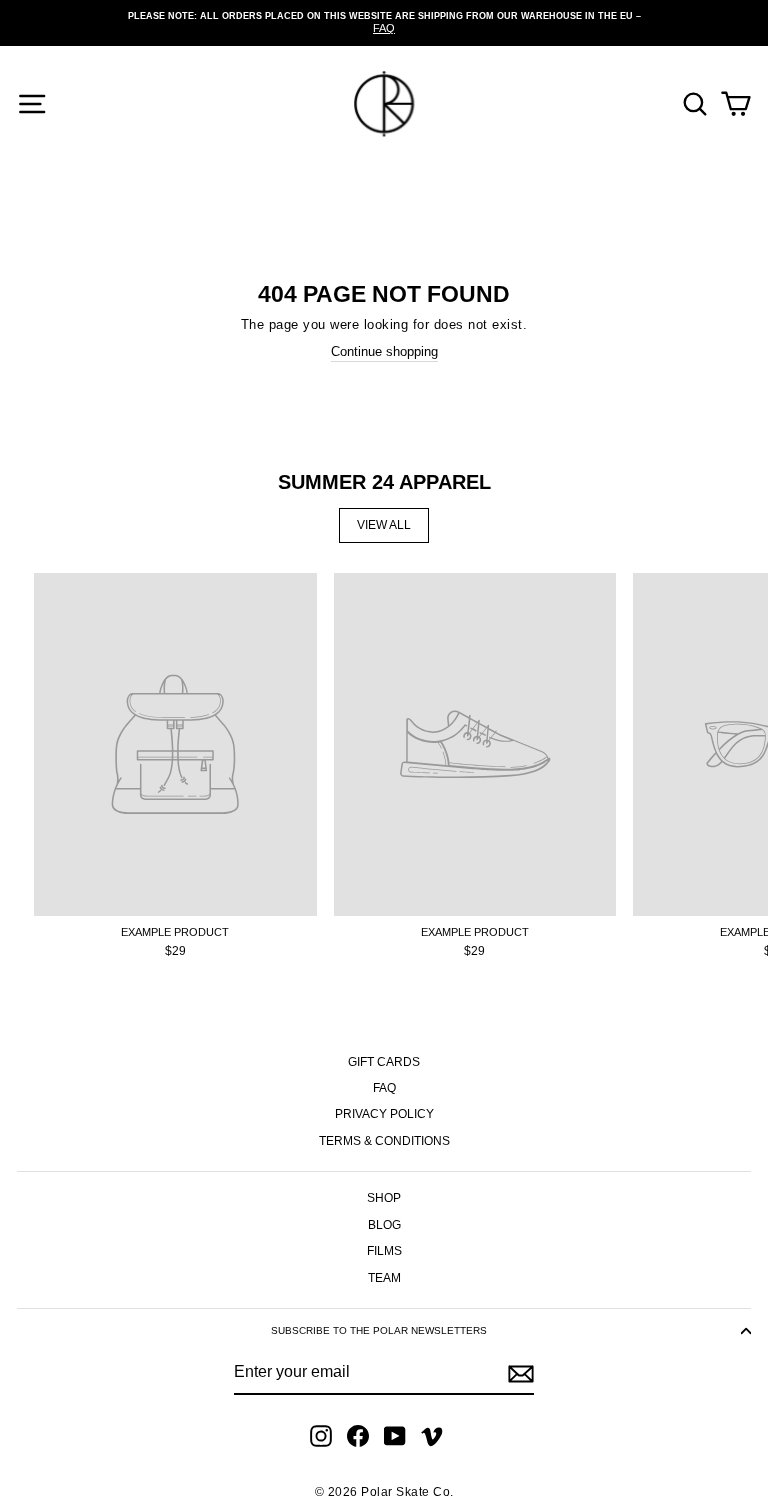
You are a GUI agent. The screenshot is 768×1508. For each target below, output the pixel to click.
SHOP (384, 1198)
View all (384, 525)
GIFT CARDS (384, 1062)
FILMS (384, 1251)
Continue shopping (384, 351)
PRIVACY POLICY (384, 1114)
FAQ (384, 1088)
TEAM (384, 1278)
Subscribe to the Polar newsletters (379, 1330)
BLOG (384, 1225)
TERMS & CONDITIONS (384, 1141)
